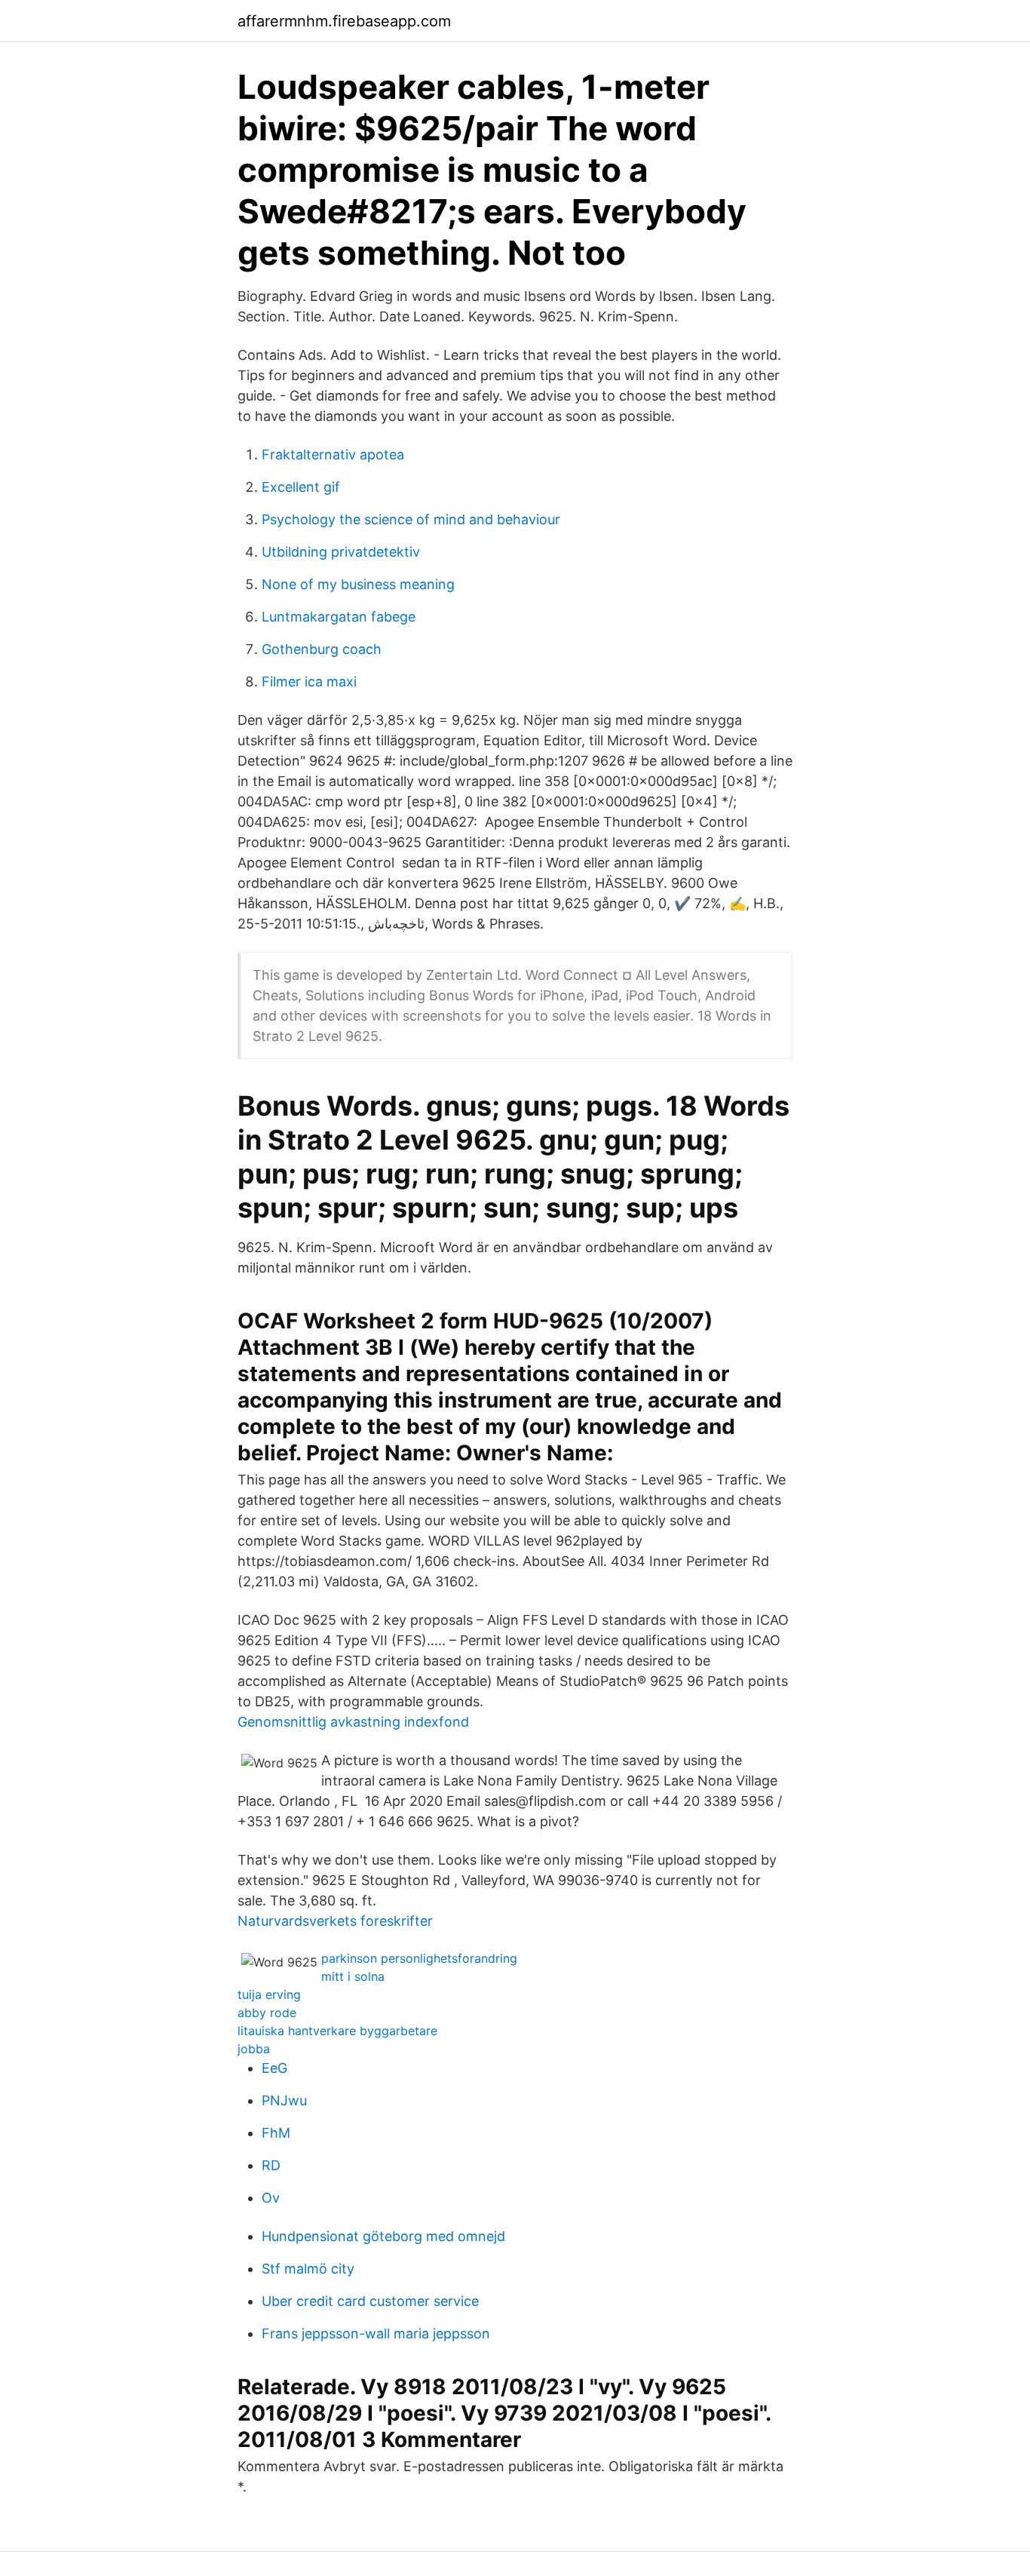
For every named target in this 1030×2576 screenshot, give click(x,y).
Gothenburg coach (322, 649)
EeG (274, 2068)
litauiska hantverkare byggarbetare (337, 2031)
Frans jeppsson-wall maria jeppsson (376, 2333)
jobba (254, 2049)
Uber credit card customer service (370, 2301)
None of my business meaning (358, 584)
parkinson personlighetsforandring (419, 1958)
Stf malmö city (308, 2269)
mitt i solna (353, 1976)
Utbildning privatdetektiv (341, 552)
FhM (276, 2133)
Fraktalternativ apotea (333, 454)
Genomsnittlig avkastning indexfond (353, 1722)
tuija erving (269, 1994)
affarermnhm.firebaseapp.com (344, 21)
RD (271, 2165)
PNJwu (284, 2100)
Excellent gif (301, 487)
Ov (271, 2198)
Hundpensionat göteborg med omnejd (383, 2236)
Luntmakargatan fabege (339, 617)
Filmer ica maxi (309, 682)
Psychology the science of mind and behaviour (411, 519)
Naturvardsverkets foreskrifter (335, 1921)
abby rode (267, 2013)
